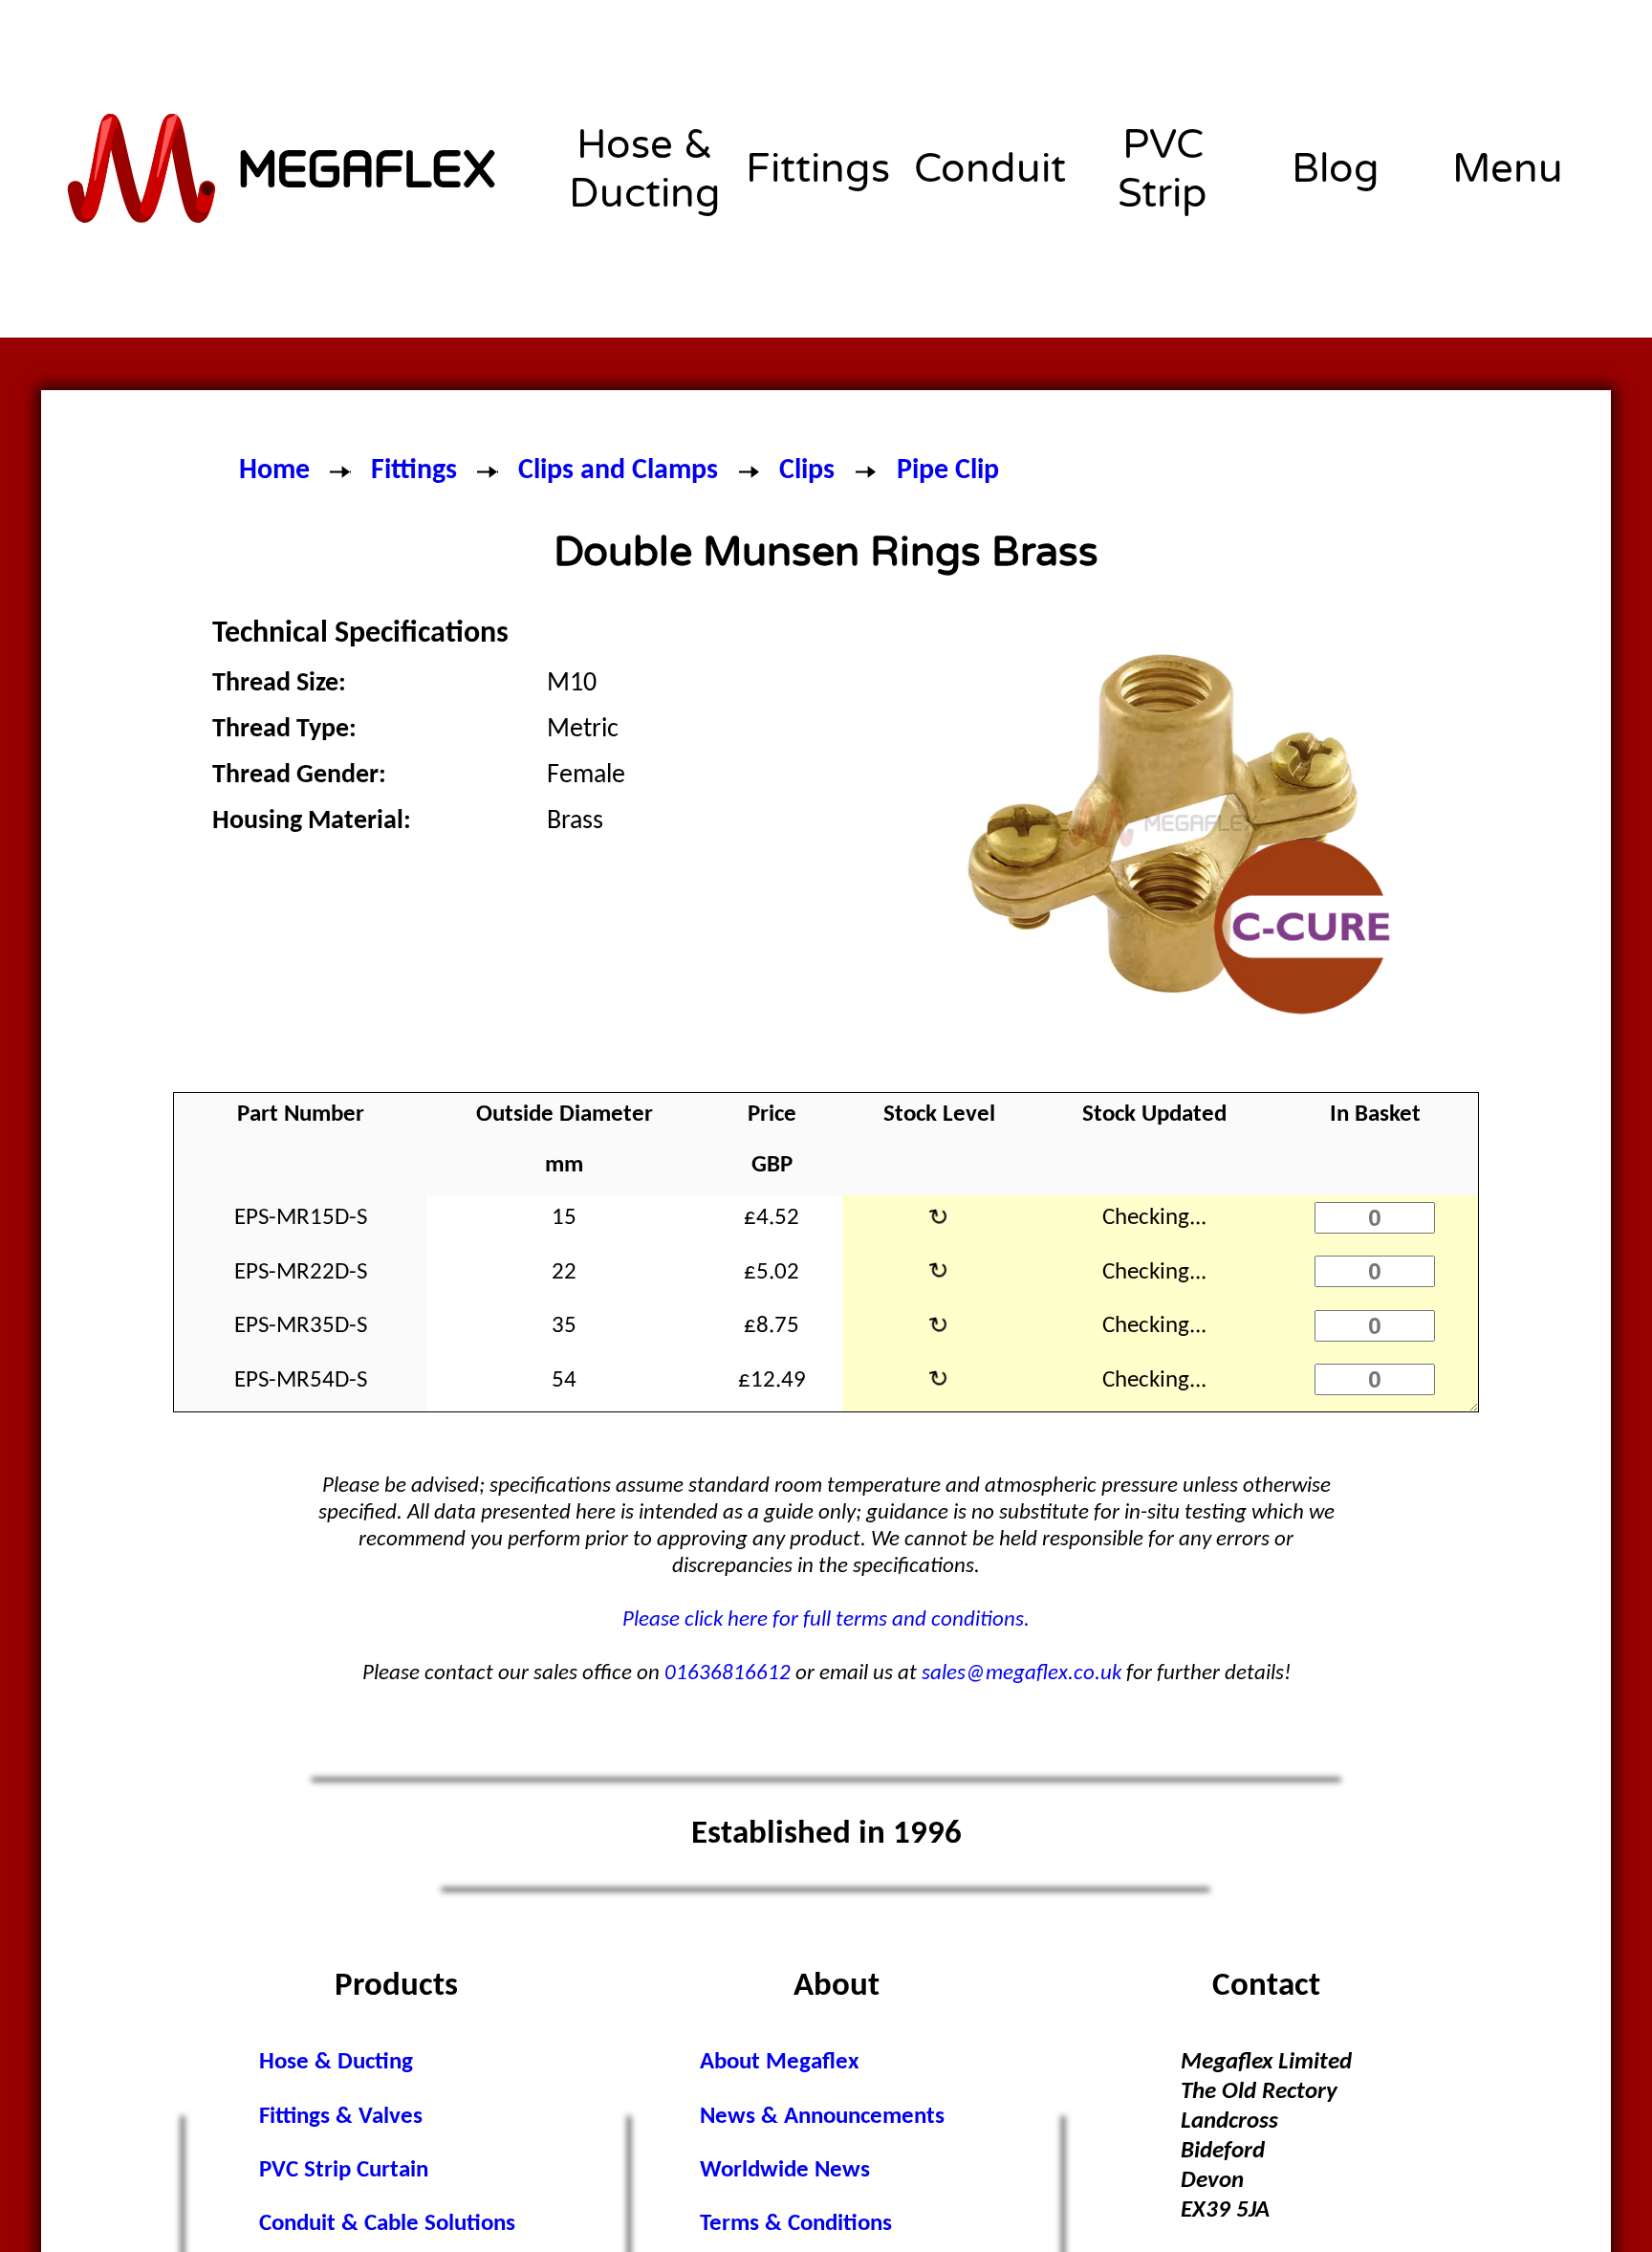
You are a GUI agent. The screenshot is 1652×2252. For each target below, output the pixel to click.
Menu (1508, 169)
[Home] (283, 169)
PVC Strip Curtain (344, 2170)
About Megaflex (779, 2062)
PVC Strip (1163, 169)
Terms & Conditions (796, 2224)
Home (274, 471)
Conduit (990, 169)
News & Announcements (822, 2117)
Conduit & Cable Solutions (387, 2224)
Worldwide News (785, 2170)
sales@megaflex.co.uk (1022, 1674)
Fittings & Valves (341, 2117)
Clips (807, 471)
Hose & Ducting (645, 169)
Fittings (818, 169)
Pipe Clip (948, 471)
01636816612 (728, 1674)
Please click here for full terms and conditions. (826, 1620)
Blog (1336, 169)
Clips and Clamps (618, 471)
